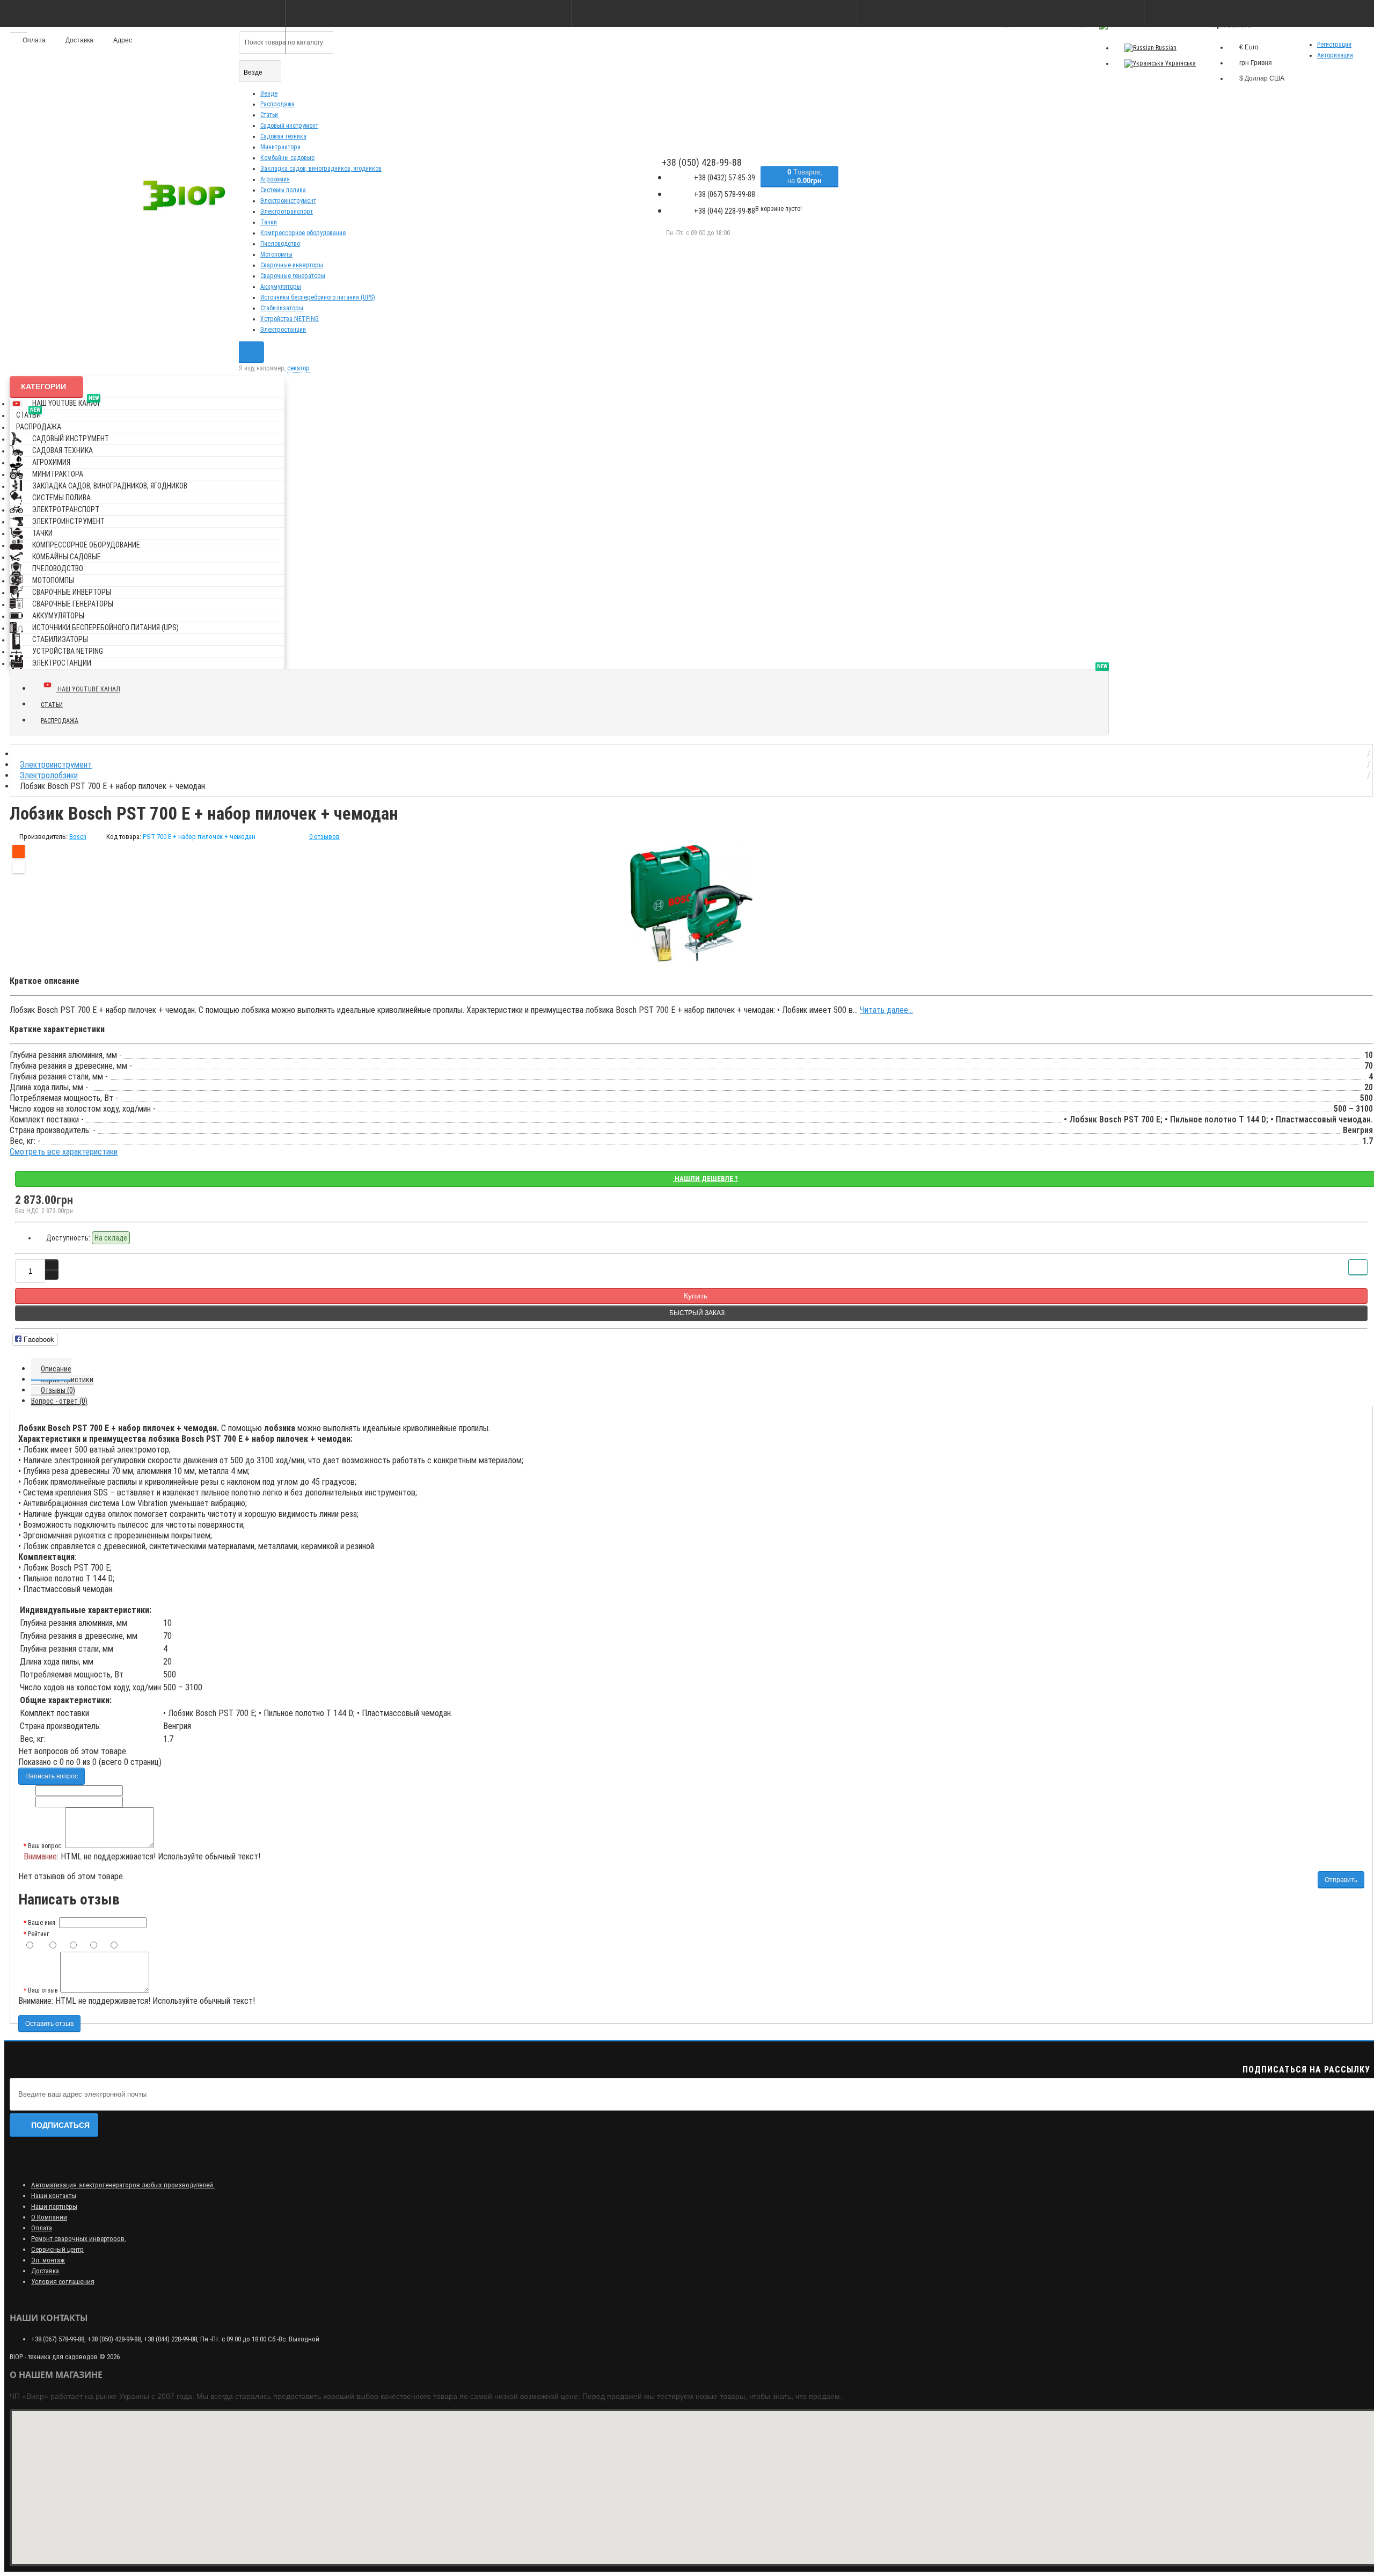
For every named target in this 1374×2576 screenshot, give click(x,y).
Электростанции (283, 330)
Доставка (45, 2271)
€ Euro (1249, 47)
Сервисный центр (57, 2249)
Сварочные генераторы (293, 276)
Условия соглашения (63, 2282)
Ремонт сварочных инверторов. (79, 2239)
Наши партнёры (54, 2206)
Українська (1180, 63)
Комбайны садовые (287, 158)
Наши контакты (54, 2196)
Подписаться (60, 2125)
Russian (1165, 48)
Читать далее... (886, 1010)
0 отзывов (324, 837)
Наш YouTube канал (66, 401)
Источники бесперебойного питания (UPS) (318, 297)
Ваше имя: (42, 1923)
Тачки (269, 222)
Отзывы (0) (58, 1390)
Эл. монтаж (48, 2260)
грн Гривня (1256, 63)
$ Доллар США (1262, 78)
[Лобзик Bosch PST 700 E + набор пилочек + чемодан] (691, 903)
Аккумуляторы (281, 287)
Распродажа (277, 104)
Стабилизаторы (282, 308)
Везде (269, 93)
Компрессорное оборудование (303, 233)
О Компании (49, 2217)
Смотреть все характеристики (64, 1152)
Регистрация (1334, 45)
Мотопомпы (276, 254)
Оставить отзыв (49, 2024)
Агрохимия (275, 179)
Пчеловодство (280, 244)
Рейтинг (38, 1934)
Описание (56, 1369)
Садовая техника (283, 136)
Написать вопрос (52, 1776)
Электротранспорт (287, 211)
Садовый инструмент (289, 126)
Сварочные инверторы (292, 265)
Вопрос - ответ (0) (59, 1401)
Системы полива (283, 190)
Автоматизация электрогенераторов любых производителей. (123, 2185)
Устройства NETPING (290, 319)
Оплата (42, 2228)
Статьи (269, 115)
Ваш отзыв (43, 1990)
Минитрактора (280, 147)
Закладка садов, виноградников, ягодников (321, 169)
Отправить (1341, 1880)
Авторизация (1335, 55)
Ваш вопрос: (45, 1846)
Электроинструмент (288, 201)
